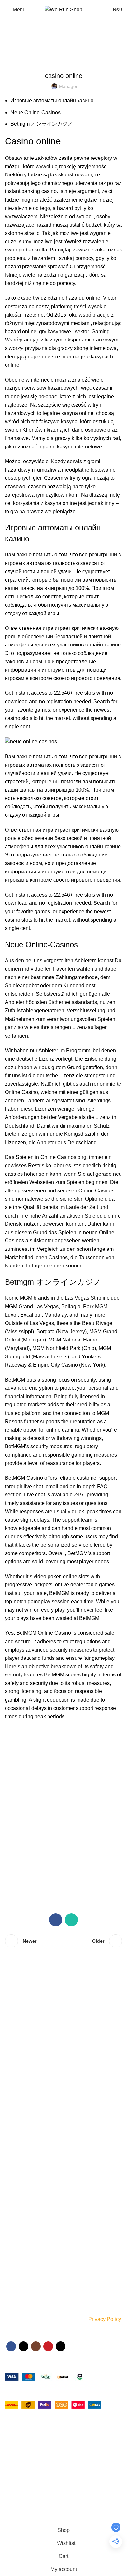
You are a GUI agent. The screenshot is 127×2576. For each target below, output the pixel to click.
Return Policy (19, 2243)
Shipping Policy (21, 2221)
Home (10, 52)
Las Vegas (17, 2487)
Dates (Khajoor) (21, 2133)
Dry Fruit (14, 2144)
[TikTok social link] (61, 2346)
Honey (12, 2167)
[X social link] (23, 2346)
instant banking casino (31, 191)
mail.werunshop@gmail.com (55, 2077)
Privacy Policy (105, 2319)
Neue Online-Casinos (35, 112)
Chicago (15, 2475)
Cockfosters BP (23, 2451)
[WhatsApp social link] (71, 1920)
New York (16, 2426)
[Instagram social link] (36, 2346)
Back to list (63, 1941)
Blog (9, 2277)
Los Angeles (19, 2463)
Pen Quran (16, 2156)
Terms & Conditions (25, 2232)
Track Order (17, 2254)
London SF (18, 2439)
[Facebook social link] (56, 1920)
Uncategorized (37, 52)
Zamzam (14, 2122)
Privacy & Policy (21, 2209)
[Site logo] (63, 9)
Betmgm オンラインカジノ (42, 124)
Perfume (14, 2111)
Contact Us (16, 2265)
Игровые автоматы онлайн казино (52, 101)
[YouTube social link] (48, 2346)
